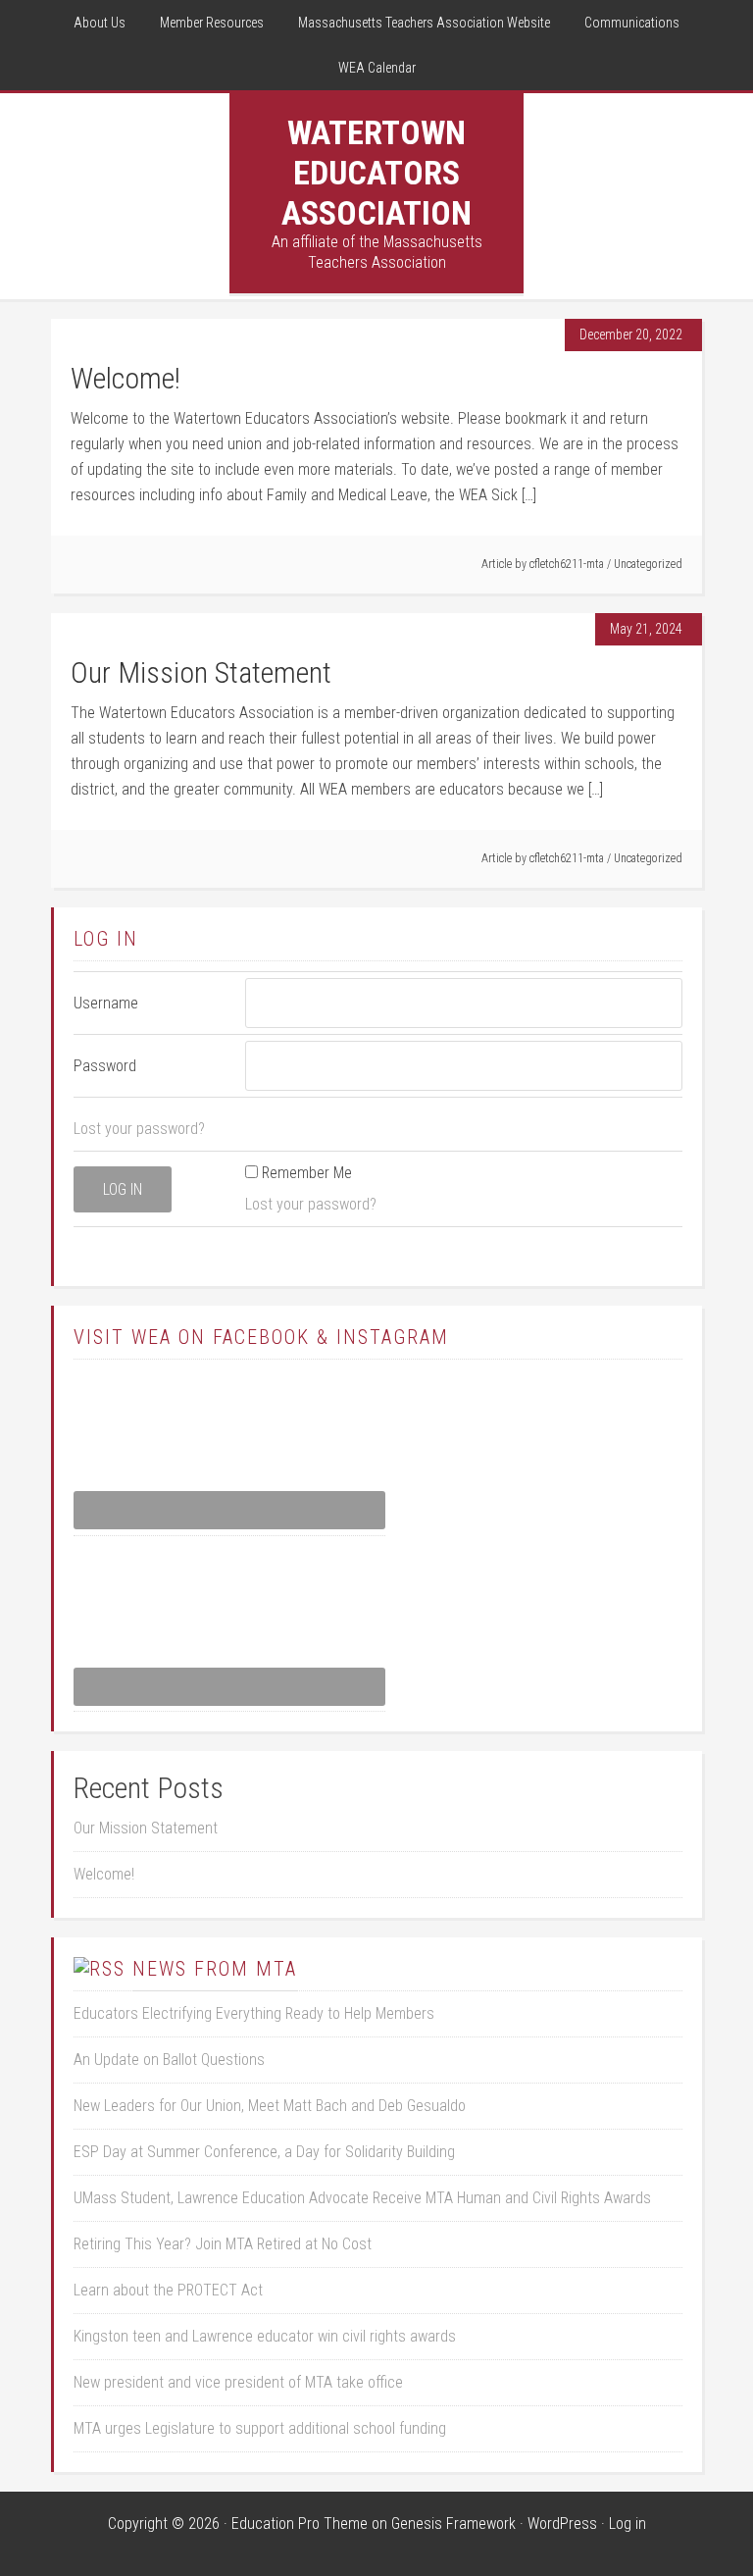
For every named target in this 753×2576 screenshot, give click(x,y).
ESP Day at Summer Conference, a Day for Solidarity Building (264, 2152)
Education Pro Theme (300, 2524)
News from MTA (215, 1969)
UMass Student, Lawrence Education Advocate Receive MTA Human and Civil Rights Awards (362, 2198)
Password (105, 1066)
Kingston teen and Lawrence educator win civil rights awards (265, 2336)
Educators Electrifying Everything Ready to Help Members (254, 2013)
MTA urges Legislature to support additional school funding (260, 2428)
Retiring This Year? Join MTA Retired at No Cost (223, 2244)
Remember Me (307, 1173)
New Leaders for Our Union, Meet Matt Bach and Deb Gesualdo (270, 2106)
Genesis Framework (453, 2524)
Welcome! (125, 378)
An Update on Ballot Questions (169, 2060)
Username (106, 1003)
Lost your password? (139, 1129)
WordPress (562, 2524)
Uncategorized (648, 564)
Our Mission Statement (201, 672)
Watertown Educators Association (376, 173)
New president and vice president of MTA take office (238, 2382)
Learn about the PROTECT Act (168, 2290)
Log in (627, 2524)
